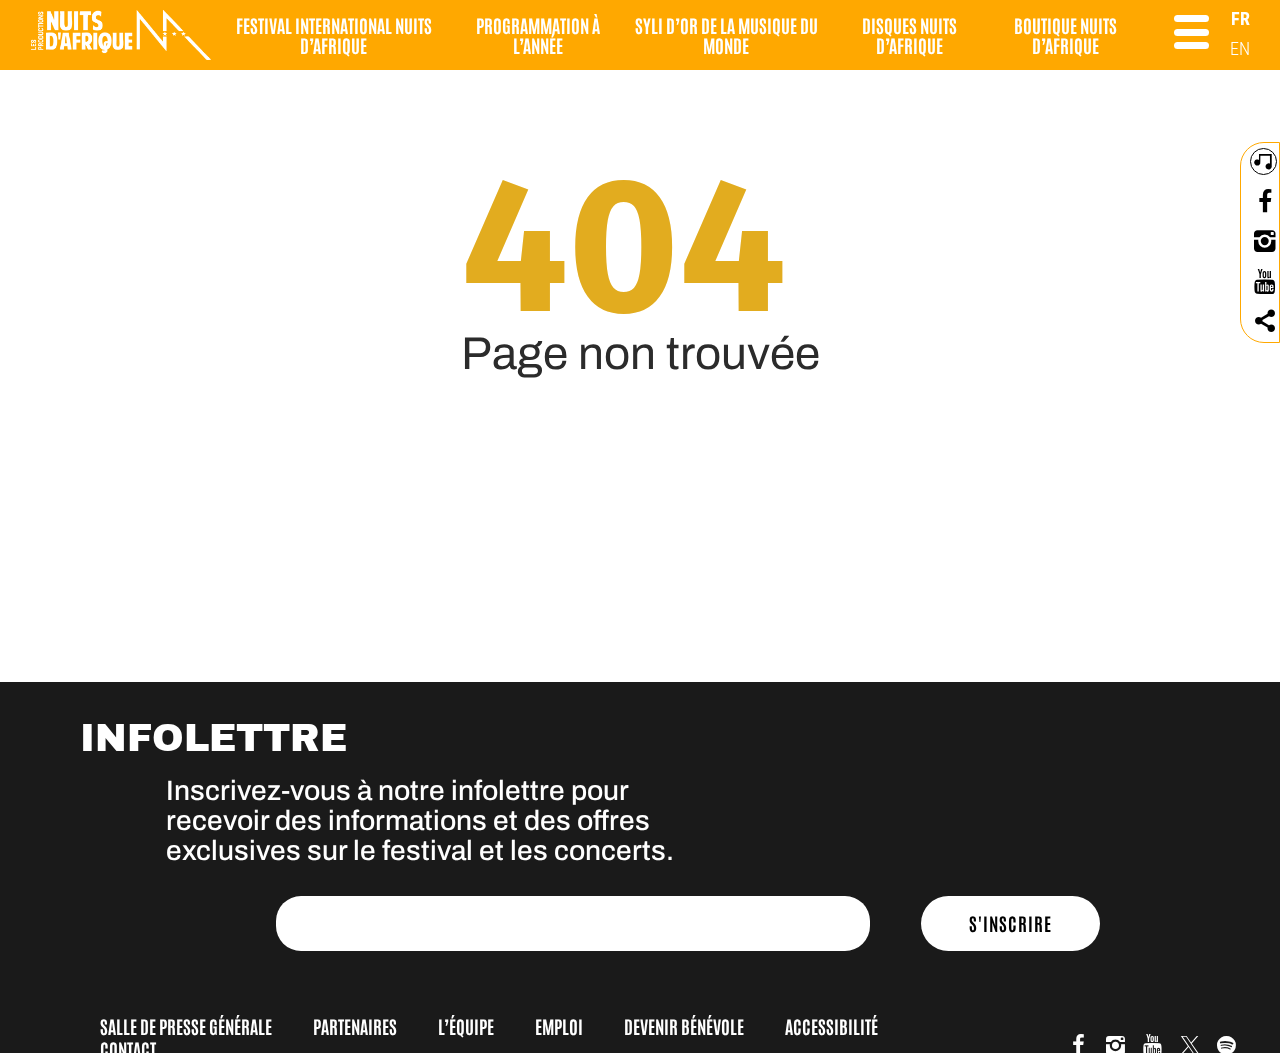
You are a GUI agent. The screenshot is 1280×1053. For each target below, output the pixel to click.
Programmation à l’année (538, 35)
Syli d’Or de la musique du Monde (726, 35)
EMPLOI (559, 1026)
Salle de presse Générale (186, 1026)
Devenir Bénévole (684, 1026)
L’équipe (466, 1026)
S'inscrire (1010, 923)
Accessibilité (831, 1026)
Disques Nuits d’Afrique (909, 35)
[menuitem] (1240, 18)
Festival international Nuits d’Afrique (334, 35)
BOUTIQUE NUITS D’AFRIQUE (1065, 35)
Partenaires (355, 1026)
